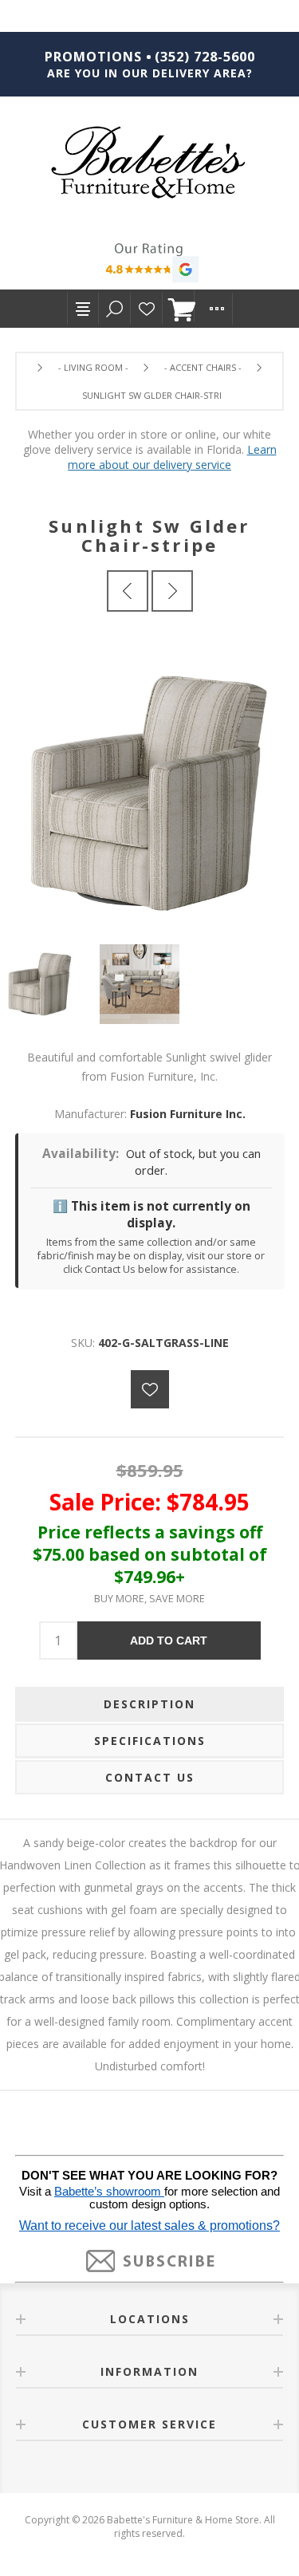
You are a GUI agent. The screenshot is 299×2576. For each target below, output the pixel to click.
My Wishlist (147, 309)
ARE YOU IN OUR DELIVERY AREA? (150, 73)
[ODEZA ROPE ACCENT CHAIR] (128, 591)
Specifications (150, 1741)
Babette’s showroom (109, 2192)
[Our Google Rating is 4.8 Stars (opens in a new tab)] (149, 265)
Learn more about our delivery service (172, 457)
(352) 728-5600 (205, 57)
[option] (50, 984)
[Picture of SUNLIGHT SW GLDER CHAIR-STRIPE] (50, 984)
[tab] (150, 1704)
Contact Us (150, 1777)
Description (149, 1704)
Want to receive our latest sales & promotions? (149, 2225)
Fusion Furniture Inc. (188, 1114)
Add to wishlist (150, 1389)
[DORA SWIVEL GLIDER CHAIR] (172, 591)
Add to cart (169, 1641)
